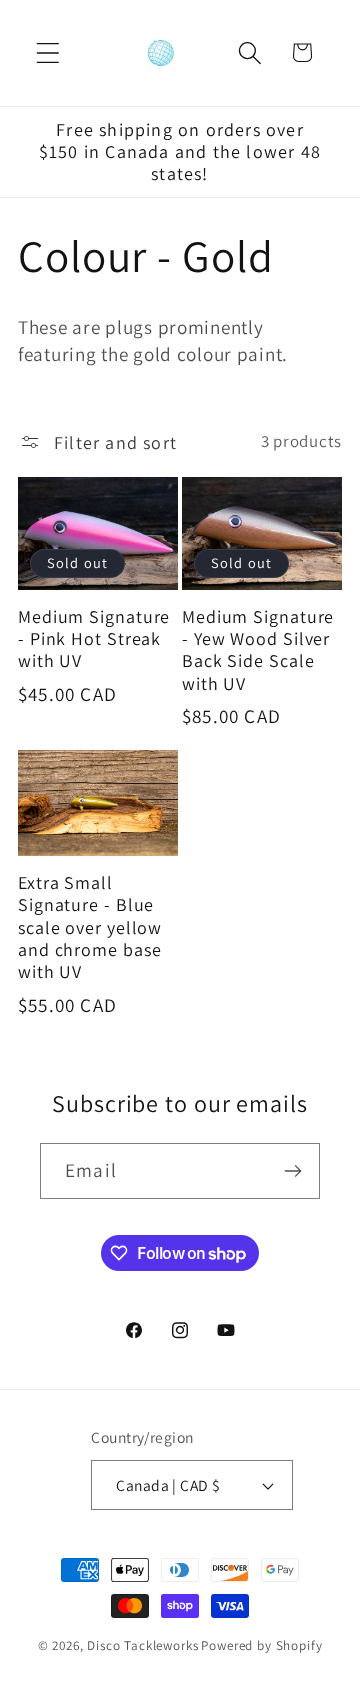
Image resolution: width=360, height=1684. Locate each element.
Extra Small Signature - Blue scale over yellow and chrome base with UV (90, 927)
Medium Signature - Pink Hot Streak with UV (94, 639)
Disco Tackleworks (142, 1645)
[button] (48, 52)
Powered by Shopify (261, 1645)
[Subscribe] (292, 1171)
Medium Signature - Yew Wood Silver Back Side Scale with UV (258, 650)
